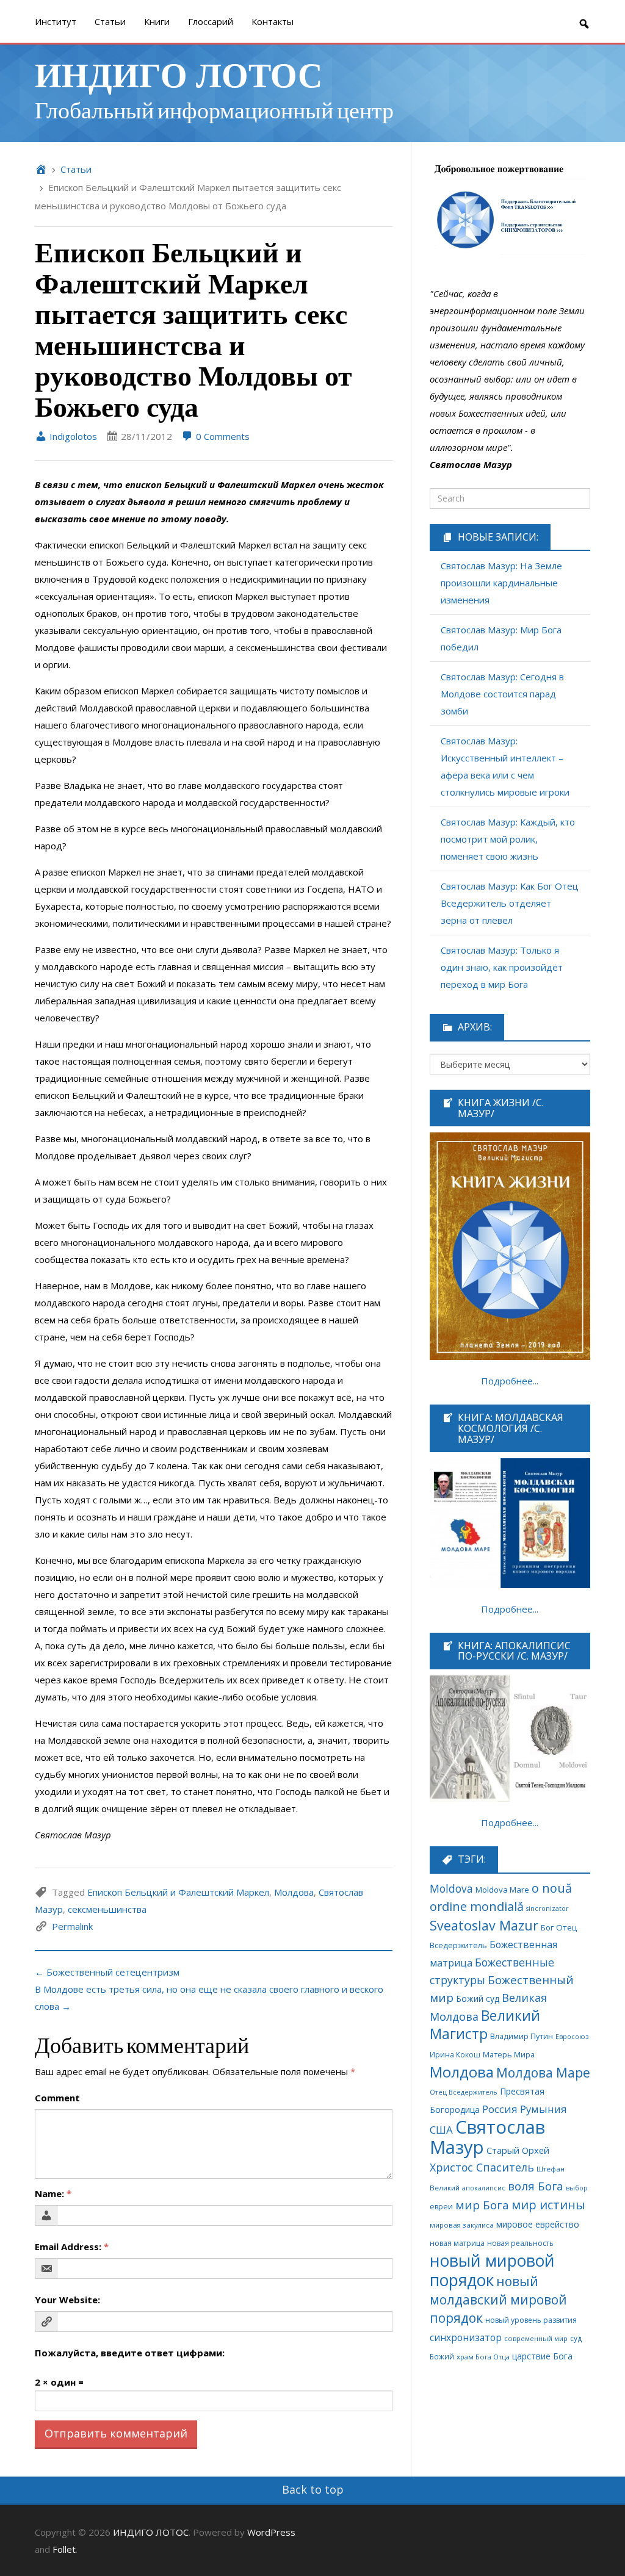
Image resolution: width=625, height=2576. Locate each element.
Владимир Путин (522, 2036)
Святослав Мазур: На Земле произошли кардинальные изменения (501, 583)
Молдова (294, 1892)
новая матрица (457, 2243)
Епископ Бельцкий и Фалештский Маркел (178, 1892)
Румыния (544, 2109)
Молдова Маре (543, 2072)
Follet (64, 2549)
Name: (53, 2193)
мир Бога (482, 2205)
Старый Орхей (518, 2150)
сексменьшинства (107, 1909)
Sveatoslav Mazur (484, 1925)
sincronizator (547, 1908)
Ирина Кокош (455, 2055)
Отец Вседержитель (464, 2092)
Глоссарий (211, 21)
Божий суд (478, 1999)
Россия (500, 2109)
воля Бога (536, 2186)
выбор (577, 2188)
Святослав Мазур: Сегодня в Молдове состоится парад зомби (502, 694)
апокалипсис (484, 2188)
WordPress (271, 2532)
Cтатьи (110, 21)
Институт (56, 21)
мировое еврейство (538, 2224)
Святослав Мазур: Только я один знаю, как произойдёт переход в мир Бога (502, 967)
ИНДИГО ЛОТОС (179, 74)
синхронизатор (466, 2338)
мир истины (548, 2205)
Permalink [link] (72, 1926)
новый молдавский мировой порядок (498, 2299)
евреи (441, 2207)
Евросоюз (572, 2036)
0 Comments (222, 436)
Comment (57, 2098)
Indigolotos (72, 436)
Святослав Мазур (487, 2137)
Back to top (313, 2489)
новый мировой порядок (492, 2270)
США (441, 2130)
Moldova (451, 1888)
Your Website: (67, 2300)
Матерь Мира (509, 2054)
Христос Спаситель (482, 2167)
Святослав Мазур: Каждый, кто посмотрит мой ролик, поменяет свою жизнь (508, 839)
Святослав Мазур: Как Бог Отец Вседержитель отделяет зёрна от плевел (510, 903)
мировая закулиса (462, 2225)
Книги (157, 21)
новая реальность (520, 2243)
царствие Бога (542, 2356)
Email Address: (72, 2247)
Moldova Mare (502, 1890)
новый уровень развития (531, 2320)
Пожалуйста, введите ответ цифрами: (130, 2353)
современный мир (536, 2338)
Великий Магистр (485, 2025)
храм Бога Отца (483, 2357)
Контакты (273, 21)
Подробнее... (510, 1381)
